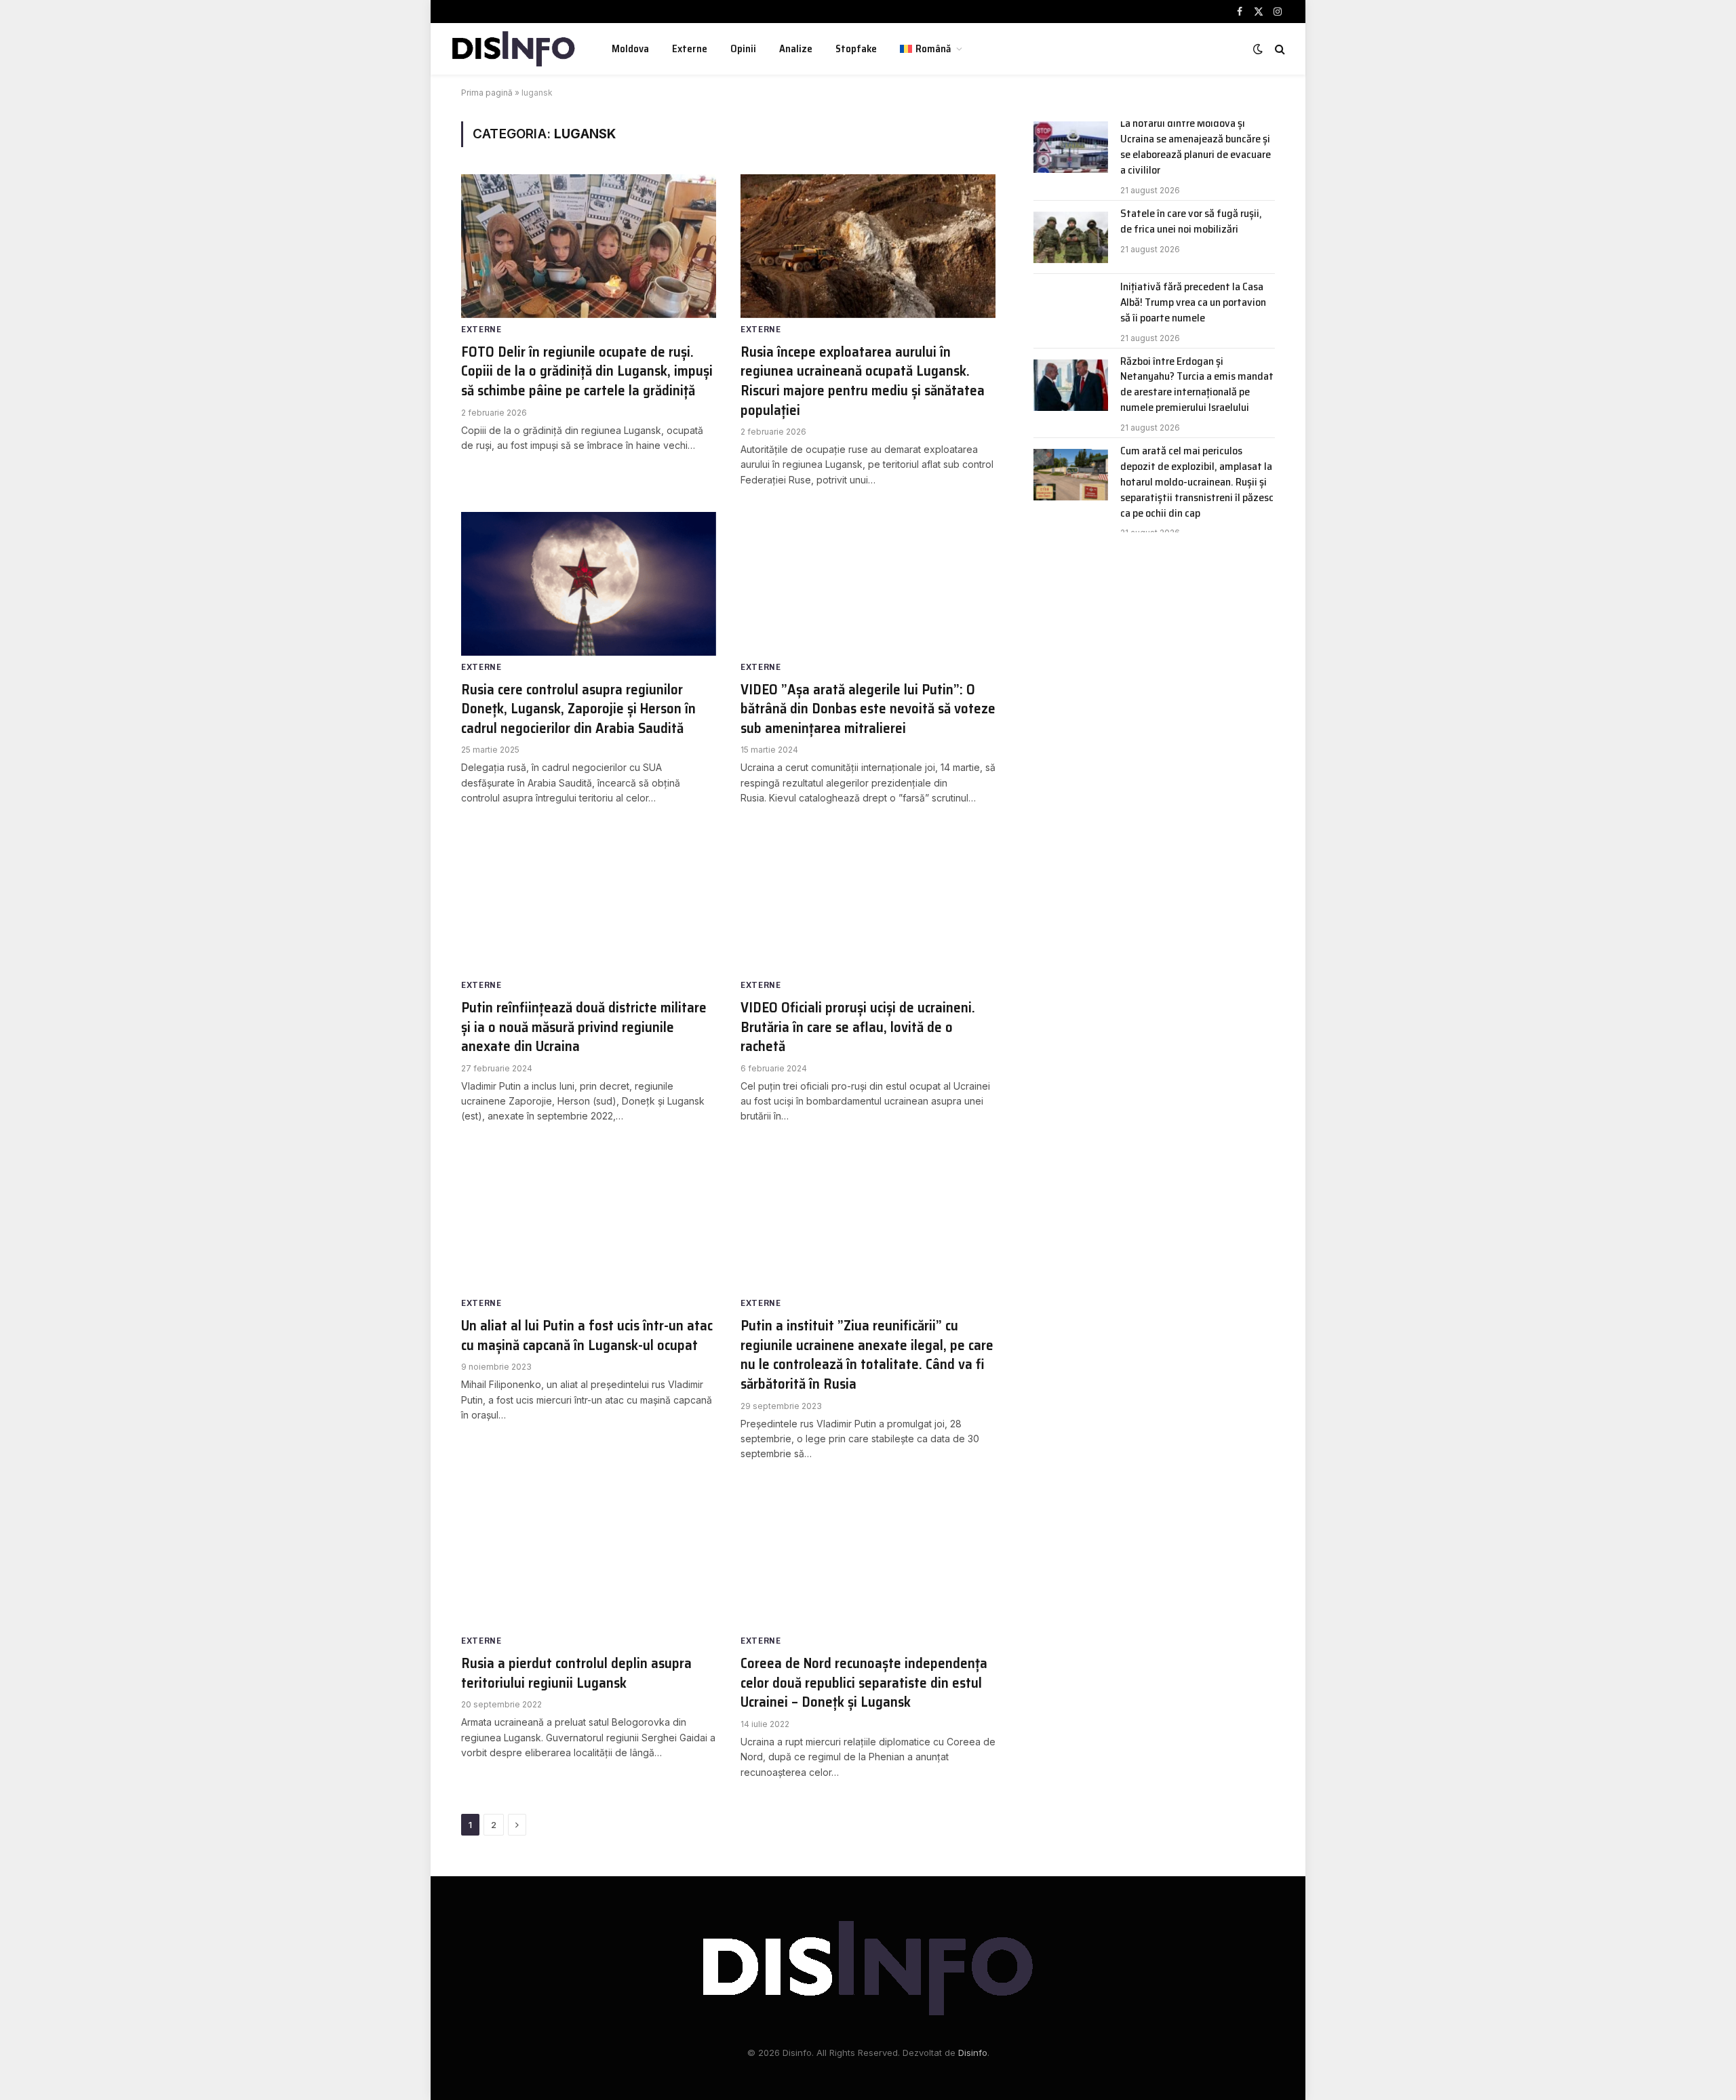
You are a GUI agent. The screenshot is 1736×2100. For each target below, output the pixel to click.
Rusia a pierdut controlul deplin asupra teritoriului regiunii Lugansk (576, 1673)
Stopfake (856, 49)
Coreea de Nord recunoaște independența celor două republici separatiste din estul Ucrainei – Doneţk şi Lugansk (864, 1683)
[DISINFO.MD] (514, 49)
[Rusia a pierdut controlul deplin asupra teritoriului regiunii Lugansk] (589, 1558)
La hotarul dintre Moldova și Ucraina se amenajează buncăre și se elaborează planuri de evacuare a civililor (1196, 147)
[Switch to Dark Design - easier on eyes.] (1258, 49)
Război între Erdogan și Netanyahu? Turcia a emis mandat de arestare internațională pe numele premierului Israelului (1197, 385)
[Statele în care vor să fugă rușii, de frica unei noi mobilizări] (1071, 237)
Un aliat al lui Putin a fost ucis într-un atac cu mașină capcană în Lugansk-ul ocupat (587, 1335)
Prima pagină (487, 93)
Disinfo (973, 2053)
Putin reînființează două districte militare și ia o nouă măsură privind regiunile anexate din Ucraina (584, 1027)
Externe (690, 49)
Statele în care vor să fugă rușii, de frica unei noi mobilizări (1191, 222)
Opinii (743, 49)
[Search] (1279, 49)
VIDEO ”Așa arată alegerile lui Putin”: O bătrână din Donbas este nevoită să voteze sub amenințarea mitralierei (868, 709)
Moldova (630, 49)
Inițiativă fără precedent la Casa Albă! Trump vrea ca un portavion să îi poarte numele (1193, 303)
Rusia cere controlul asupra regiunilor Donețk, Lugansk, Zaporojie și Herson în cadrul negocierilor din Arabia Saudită (578, 709)
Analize (796, 49)
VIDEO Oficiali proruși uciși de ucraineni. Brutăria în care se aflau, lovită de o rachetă (858, 1027)
